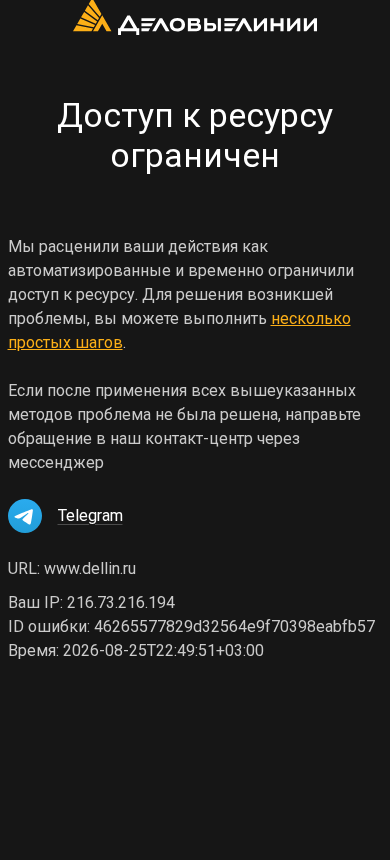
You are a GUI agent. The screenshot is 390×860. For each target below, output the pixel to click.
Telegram (90, 515)
